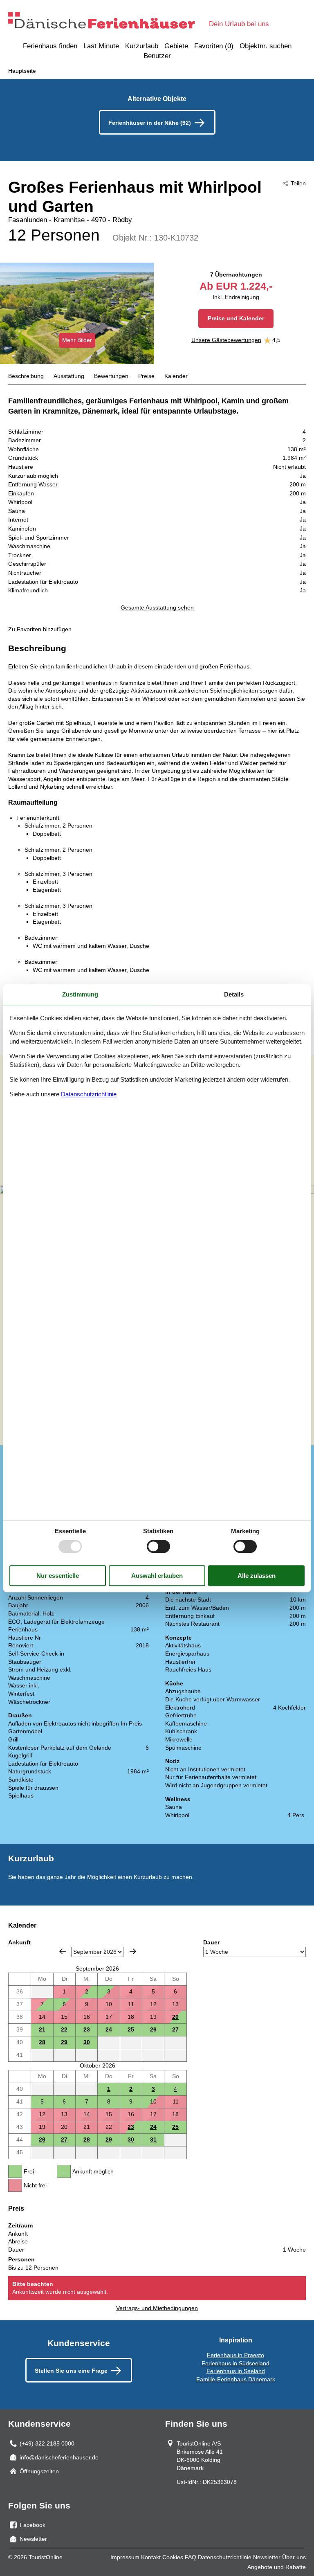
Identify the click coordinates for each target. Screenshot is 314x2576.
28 (42, 2042)
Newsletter (267, 2557)
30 (87, 2042)
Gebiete (176, 46)
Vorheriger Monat (63, 1951)
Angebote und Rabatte (277, 2567)
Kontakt (151, 2557)
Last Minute (101, 46)
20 (175, 2017)
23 (87, 2029)
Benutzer (157, 56)
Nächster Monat (133, 1951)
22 (64, 2029)
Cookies (173, 2557)
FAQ (191, 2557)
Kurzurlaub (142, 46)
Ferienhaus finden (50, 46)
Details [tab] (234, 994)
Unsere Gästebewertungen (226, 340)
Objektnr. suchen (266, 46)
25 (131, 2029)
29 (64, 2042)
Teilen (298, 183)
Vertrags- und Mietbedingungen (157, 2308)
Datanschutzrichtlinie (89, 1094)
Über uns (294, 2557)
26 (153, 2029)
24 (109, 2029)
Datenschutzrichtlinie (225, 2557)
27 (175, 2029)
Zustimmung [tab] (80, 994)
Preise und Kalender (236, 318)
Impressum (125, 2557)
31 (153, 2140)
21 (42, 2029)
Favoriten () (214, 46)
